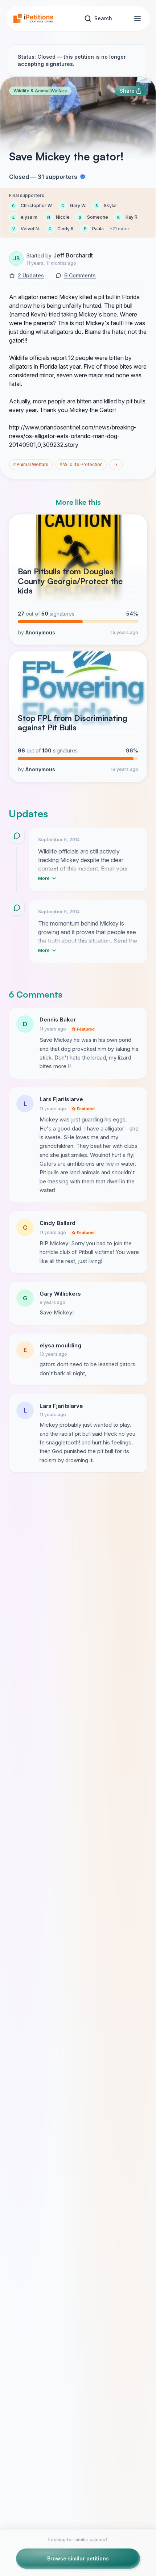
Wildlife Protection (81, 464)
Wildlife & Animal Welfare (40, 91)
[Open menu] (137, 18)
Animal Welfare (31, 464)
